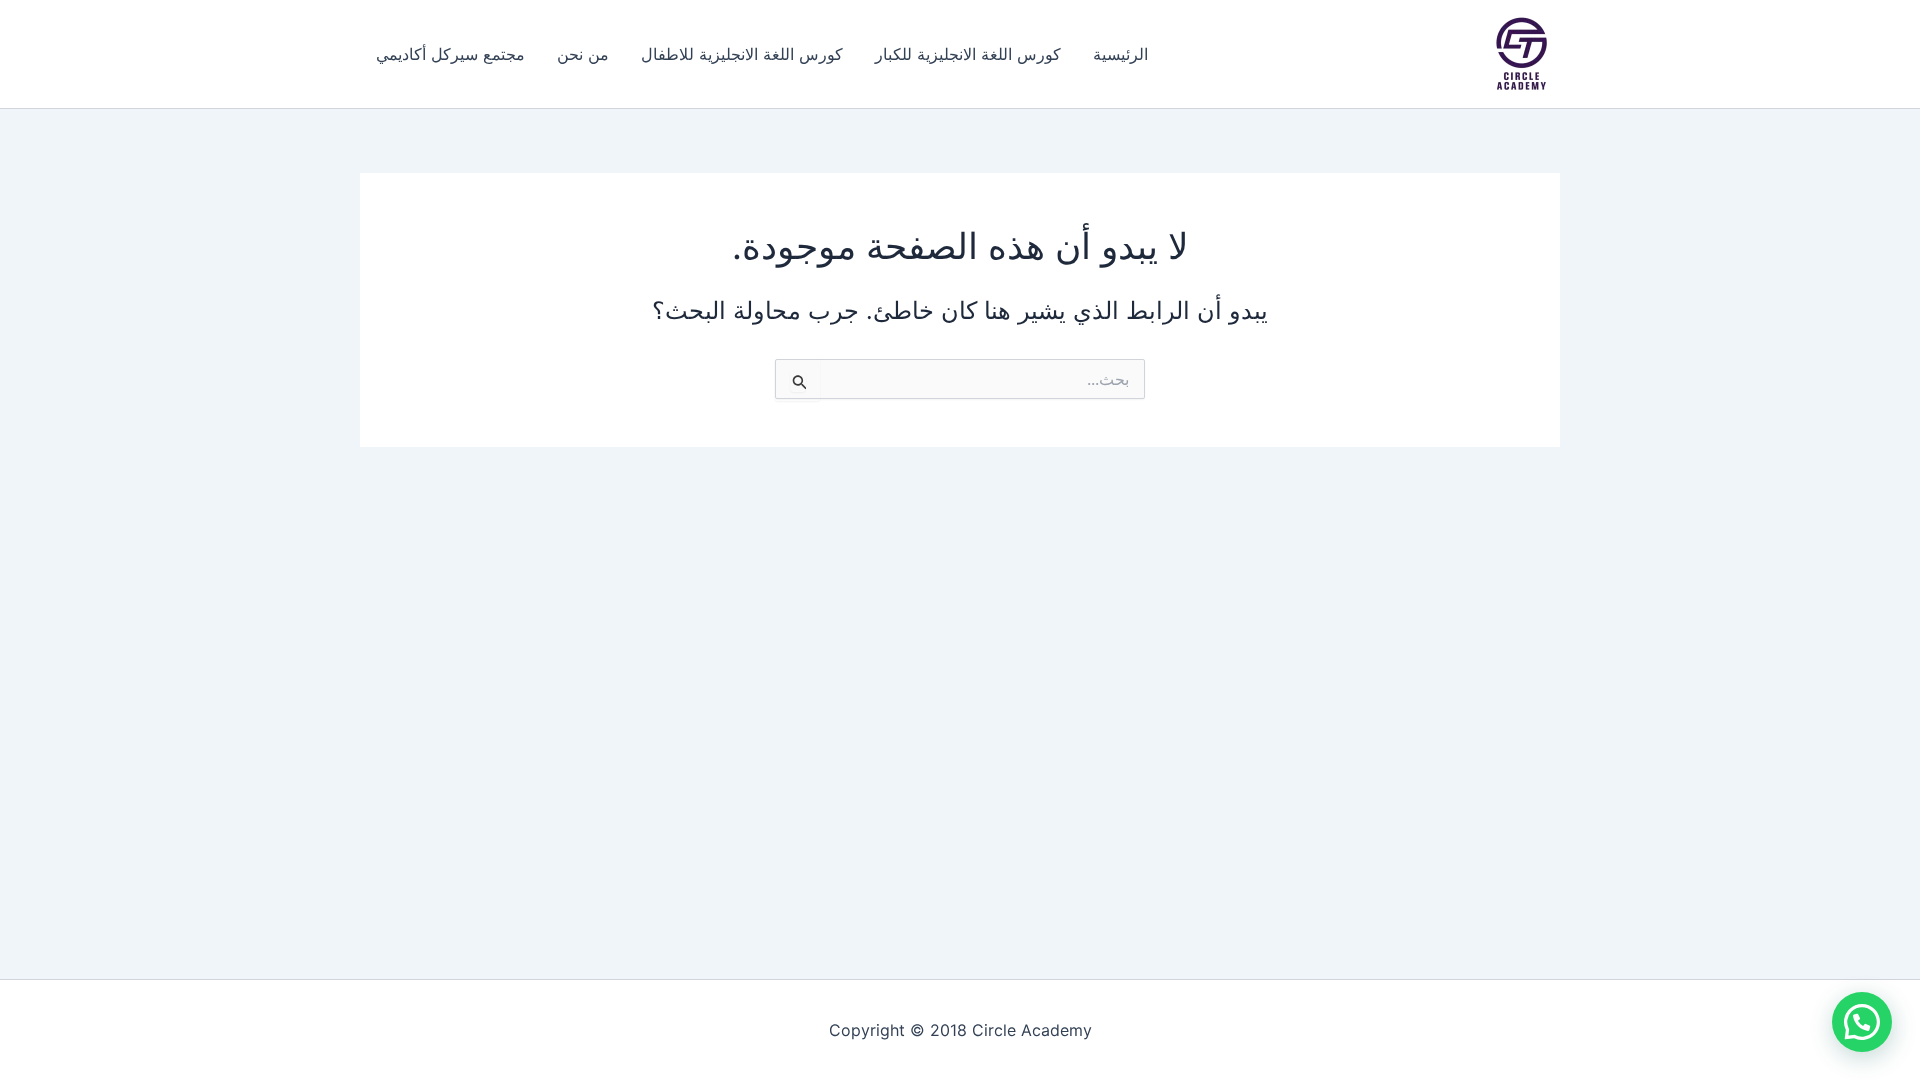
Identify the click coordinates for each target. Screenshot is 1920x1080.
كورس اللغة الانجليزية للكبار (968, 54)
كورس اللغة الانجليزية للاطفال (742, 54)
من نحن (583, 54)
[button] (1862, 1022)
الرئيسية (1120, 54)
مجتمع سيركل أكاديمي (450, 54)
